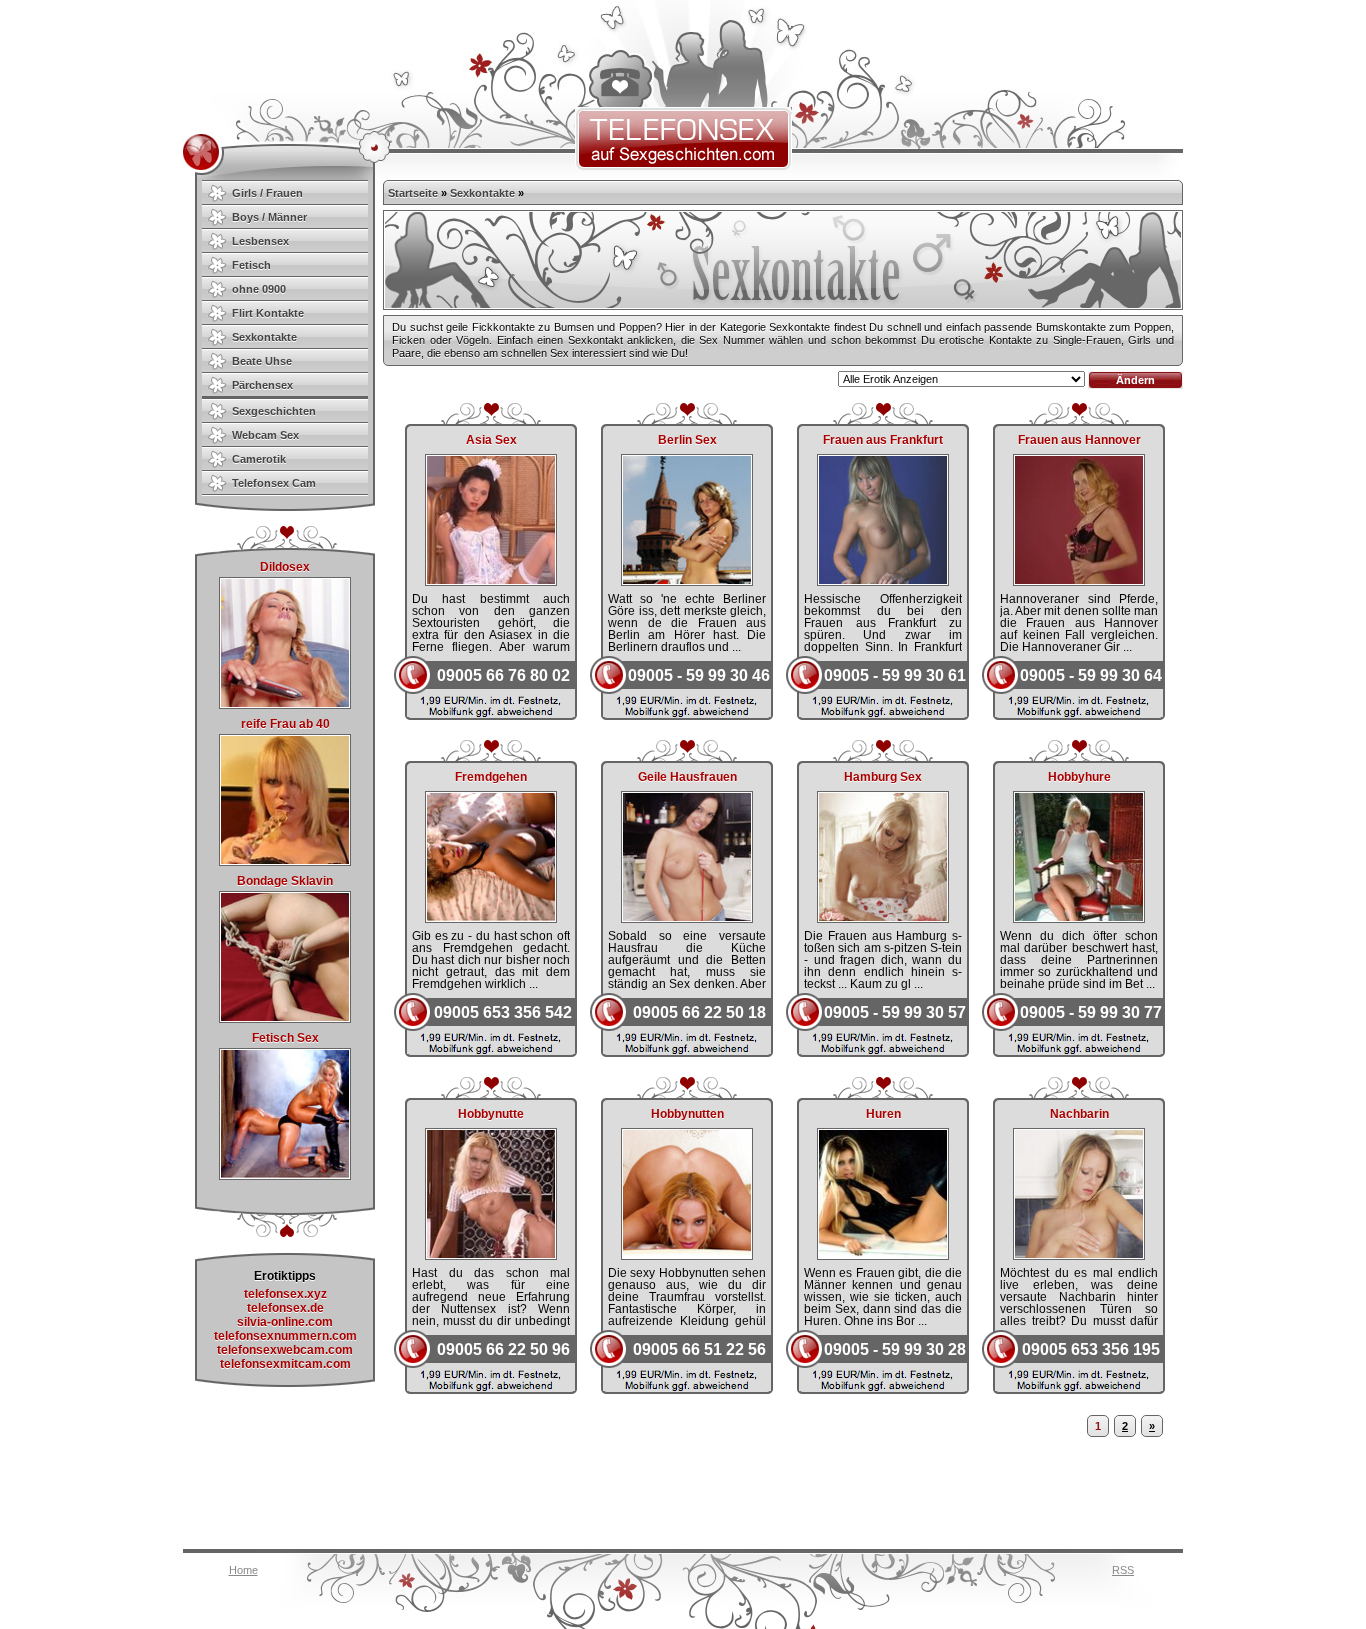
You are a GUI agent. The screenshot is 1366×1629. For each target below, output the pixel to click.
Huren (883, 1114)
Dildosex (285, 567)
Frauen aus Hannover (1079, 440)
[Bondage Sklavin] (285, 1019)
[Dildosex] (285, 705)
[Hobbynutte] (491, 1254)
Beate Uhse (262, 361)
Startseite (413, 193)
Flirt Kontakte (268, 313)
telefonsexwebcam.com (285, 1350)
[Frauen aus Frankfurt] (883, 580)
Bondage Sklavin (285, 881)
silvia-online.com (285, 1322)
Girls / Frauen (267, 193)
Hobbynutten (687, 1114)
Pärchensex (262, 385)
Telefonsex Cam (274, 483)
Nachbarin (1079, 1114)
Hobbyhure (1079, 777)
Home (243, 1570)
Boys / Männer (269, 217)
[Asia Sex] (491, 580)
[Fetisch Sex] (285, 1176)
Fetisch (251, 265)
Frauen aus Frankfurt (883, 440)
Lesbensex (260, 241)
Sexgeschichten (274, 411)
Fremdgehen (491, 777)
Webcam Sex (265, 435)
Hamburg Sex (883, 777)
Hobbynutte (491, 1114)
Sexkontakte (264, 337)
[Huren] (883, 1254)
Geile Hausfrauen (687, 777)
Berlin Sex (687, 440)
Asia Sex (491, 440)
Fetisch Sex (285, 1038)
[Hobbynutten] (687, 1254)
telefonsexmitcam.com (285, 1364)
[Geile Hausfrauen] (687, 917)
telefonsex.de (285, 1308)
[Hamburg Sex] (883, 917)
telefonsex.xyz (285, 1294)
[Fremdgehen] (491, 917)
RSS (1123, 1570)
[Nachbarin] (1079, 1254)
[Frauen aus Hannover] (1079, 580)
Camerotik (259, 459)
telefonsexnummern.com (285, 1336)
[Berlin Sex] (687, 580)
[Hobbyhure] (1079, 917)
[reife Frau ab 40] (285, 862)
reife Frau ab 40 (285, 724)
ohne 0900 (259, 289)
